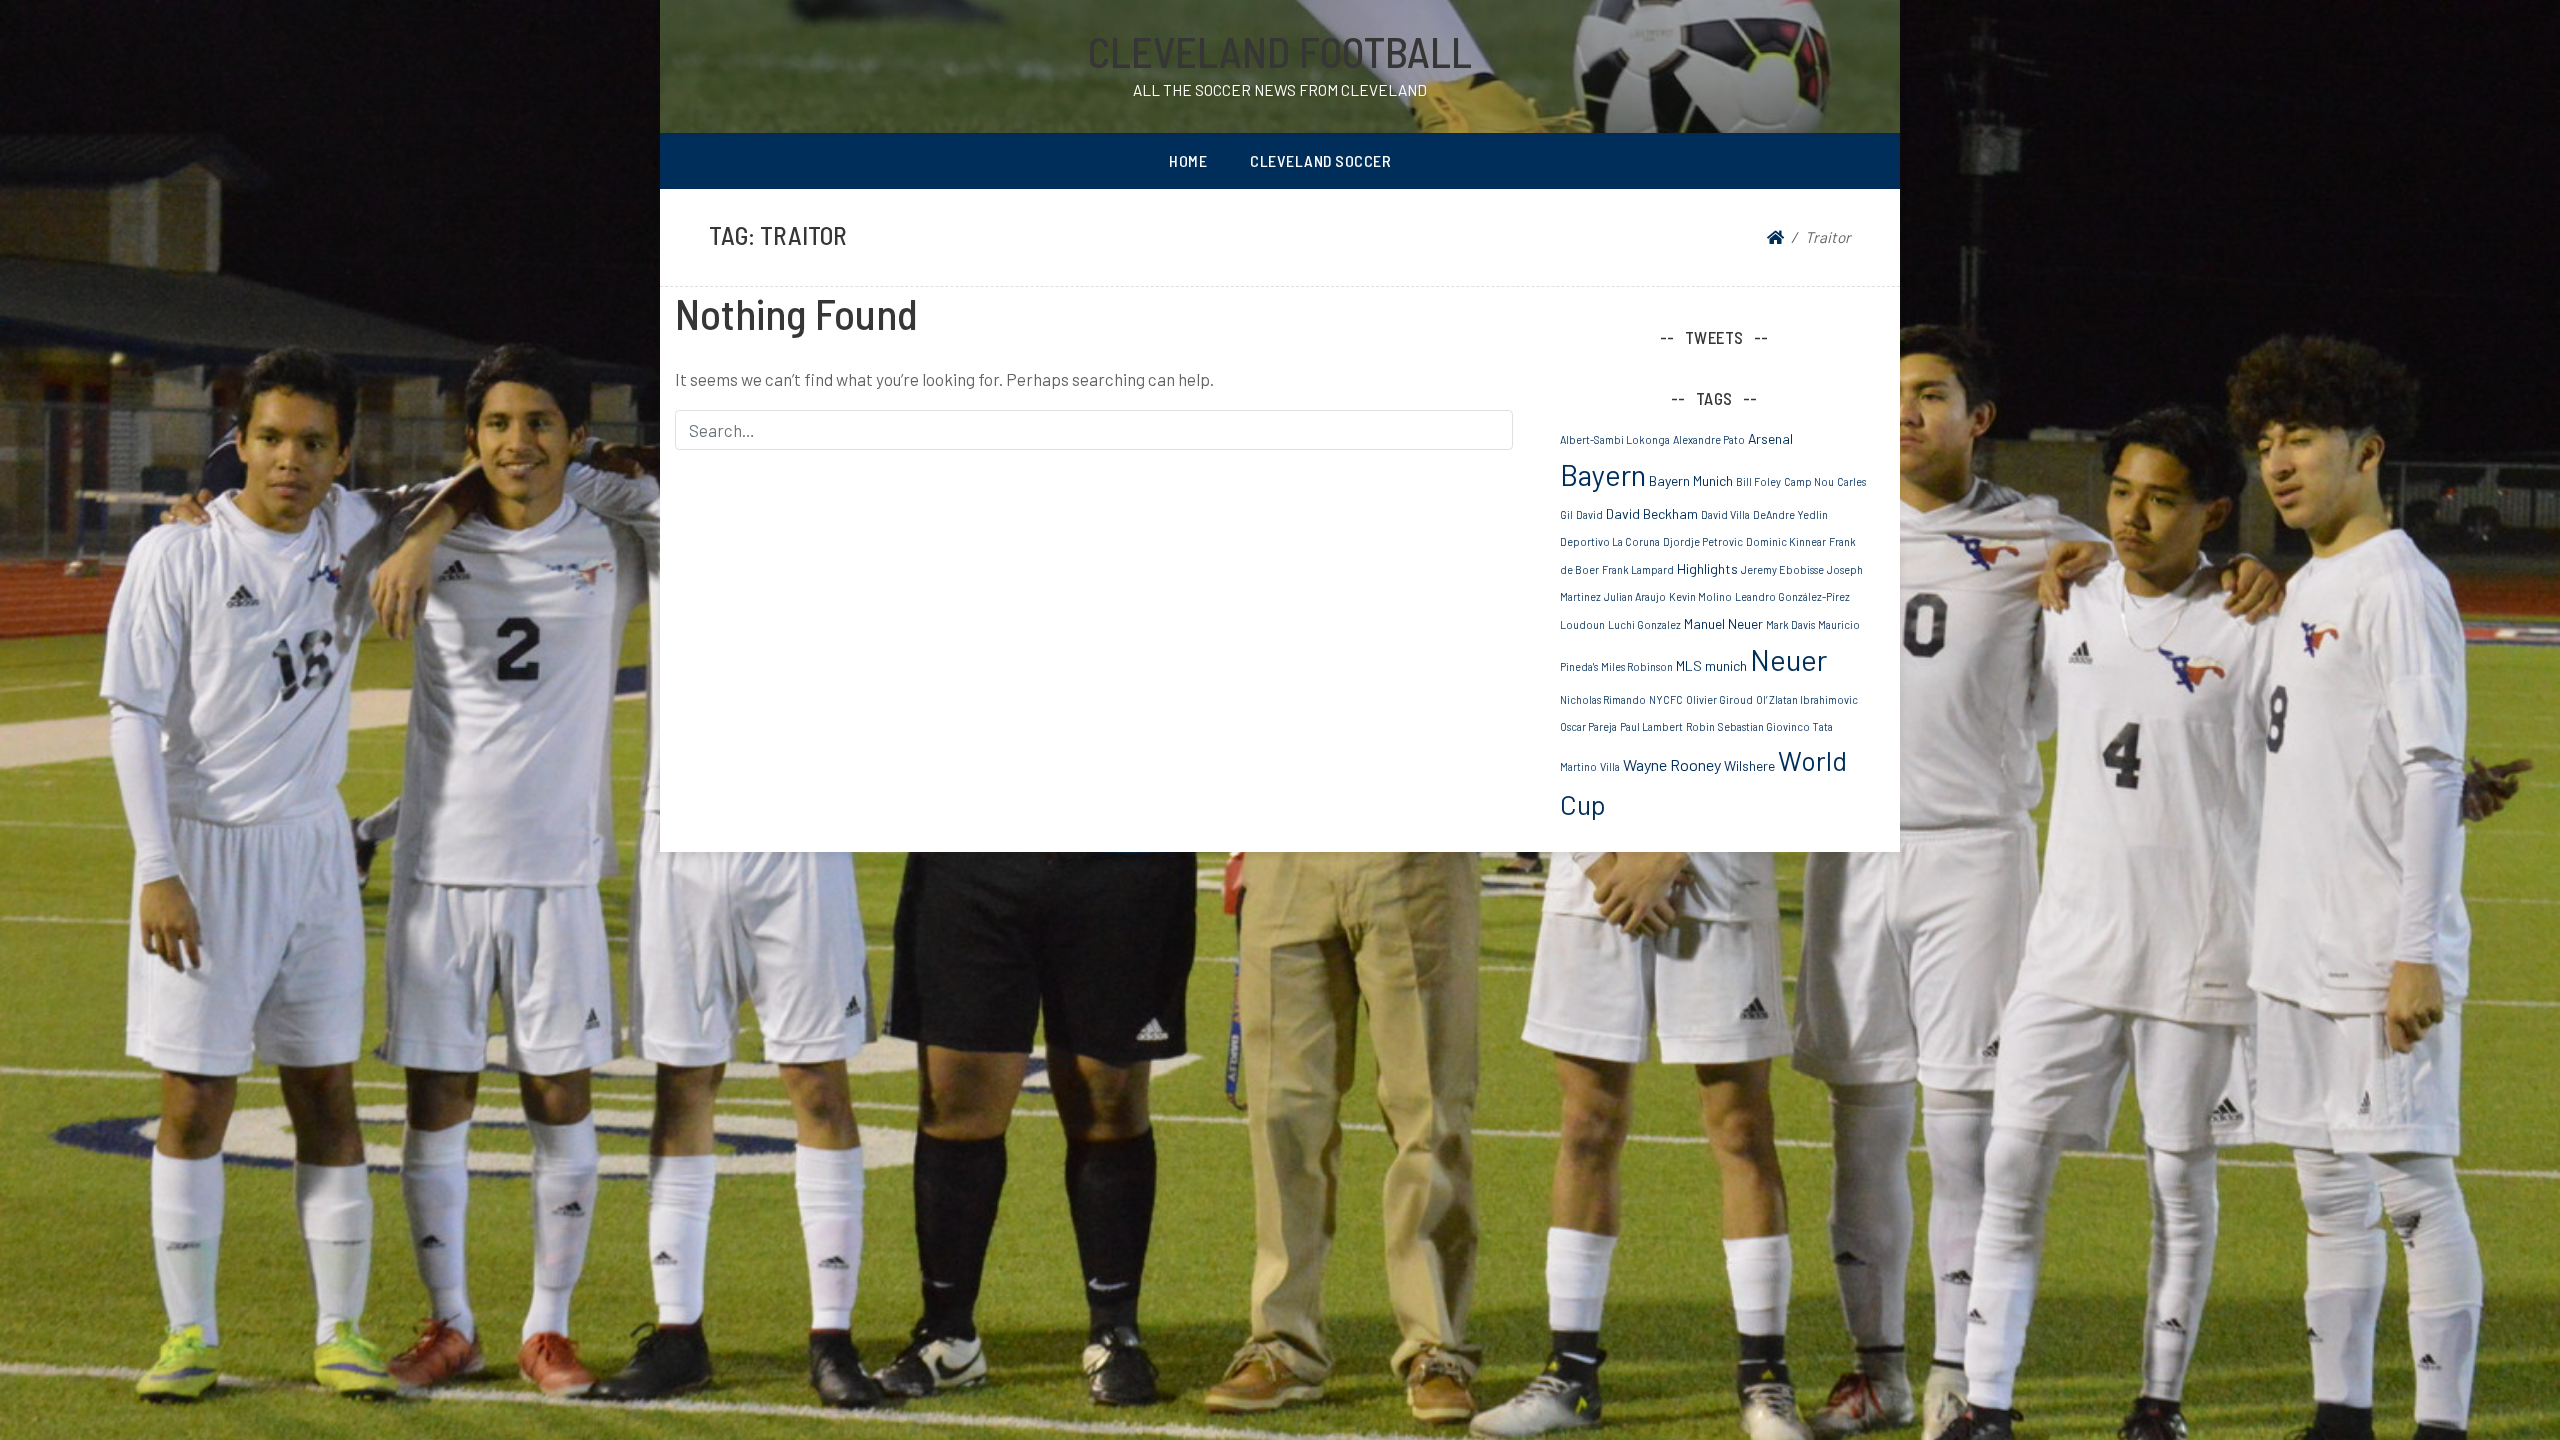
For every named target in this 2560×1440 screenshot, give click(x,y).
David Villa (1725, 514)
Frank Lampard (1638, 569)
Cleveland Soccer (1320, 160)
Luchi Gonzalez (1644, 624)
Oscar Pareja (1588, 726)
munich (1726, 665)
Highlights (1707, 568)
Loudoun (1582, 624)
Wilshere (1749, 765)
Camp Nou (1809, 481)
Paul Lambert (1651, 726)
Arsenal (1770, 438)
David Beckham (1652, 513)
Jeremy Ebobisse (1782, 569)
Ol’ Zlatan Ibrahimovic (1807, 699)
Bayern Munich (1691, 480)
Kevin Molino (1700, 596)
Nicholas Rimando (1603, 699)
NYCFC (1666, 699)
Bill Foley (1758, 481)
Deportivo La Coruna (1610, 541)
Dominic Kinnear (1786, 541)
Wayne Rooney (1672, 764)
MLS (1689, 665)
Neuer (1788, 659)
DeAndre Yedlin (1790, 514)
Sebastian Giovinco (1764, 726)
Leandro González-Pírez (1792, 596)
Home (1188, 160)
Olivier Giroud (1719, 699)
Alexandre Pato (1709, 439)
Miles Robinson (1637, 666)
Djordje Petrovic (1703, 541)
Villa (1610, 766)
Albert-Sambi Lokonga (1615, 439)
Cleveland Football (1280, 51)
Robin (1700, 726)
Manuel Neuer (1723, 623)
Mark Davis (1790, 624)
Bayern (1603, 474)
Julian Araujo (1635, 596)
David (1589, 514)
